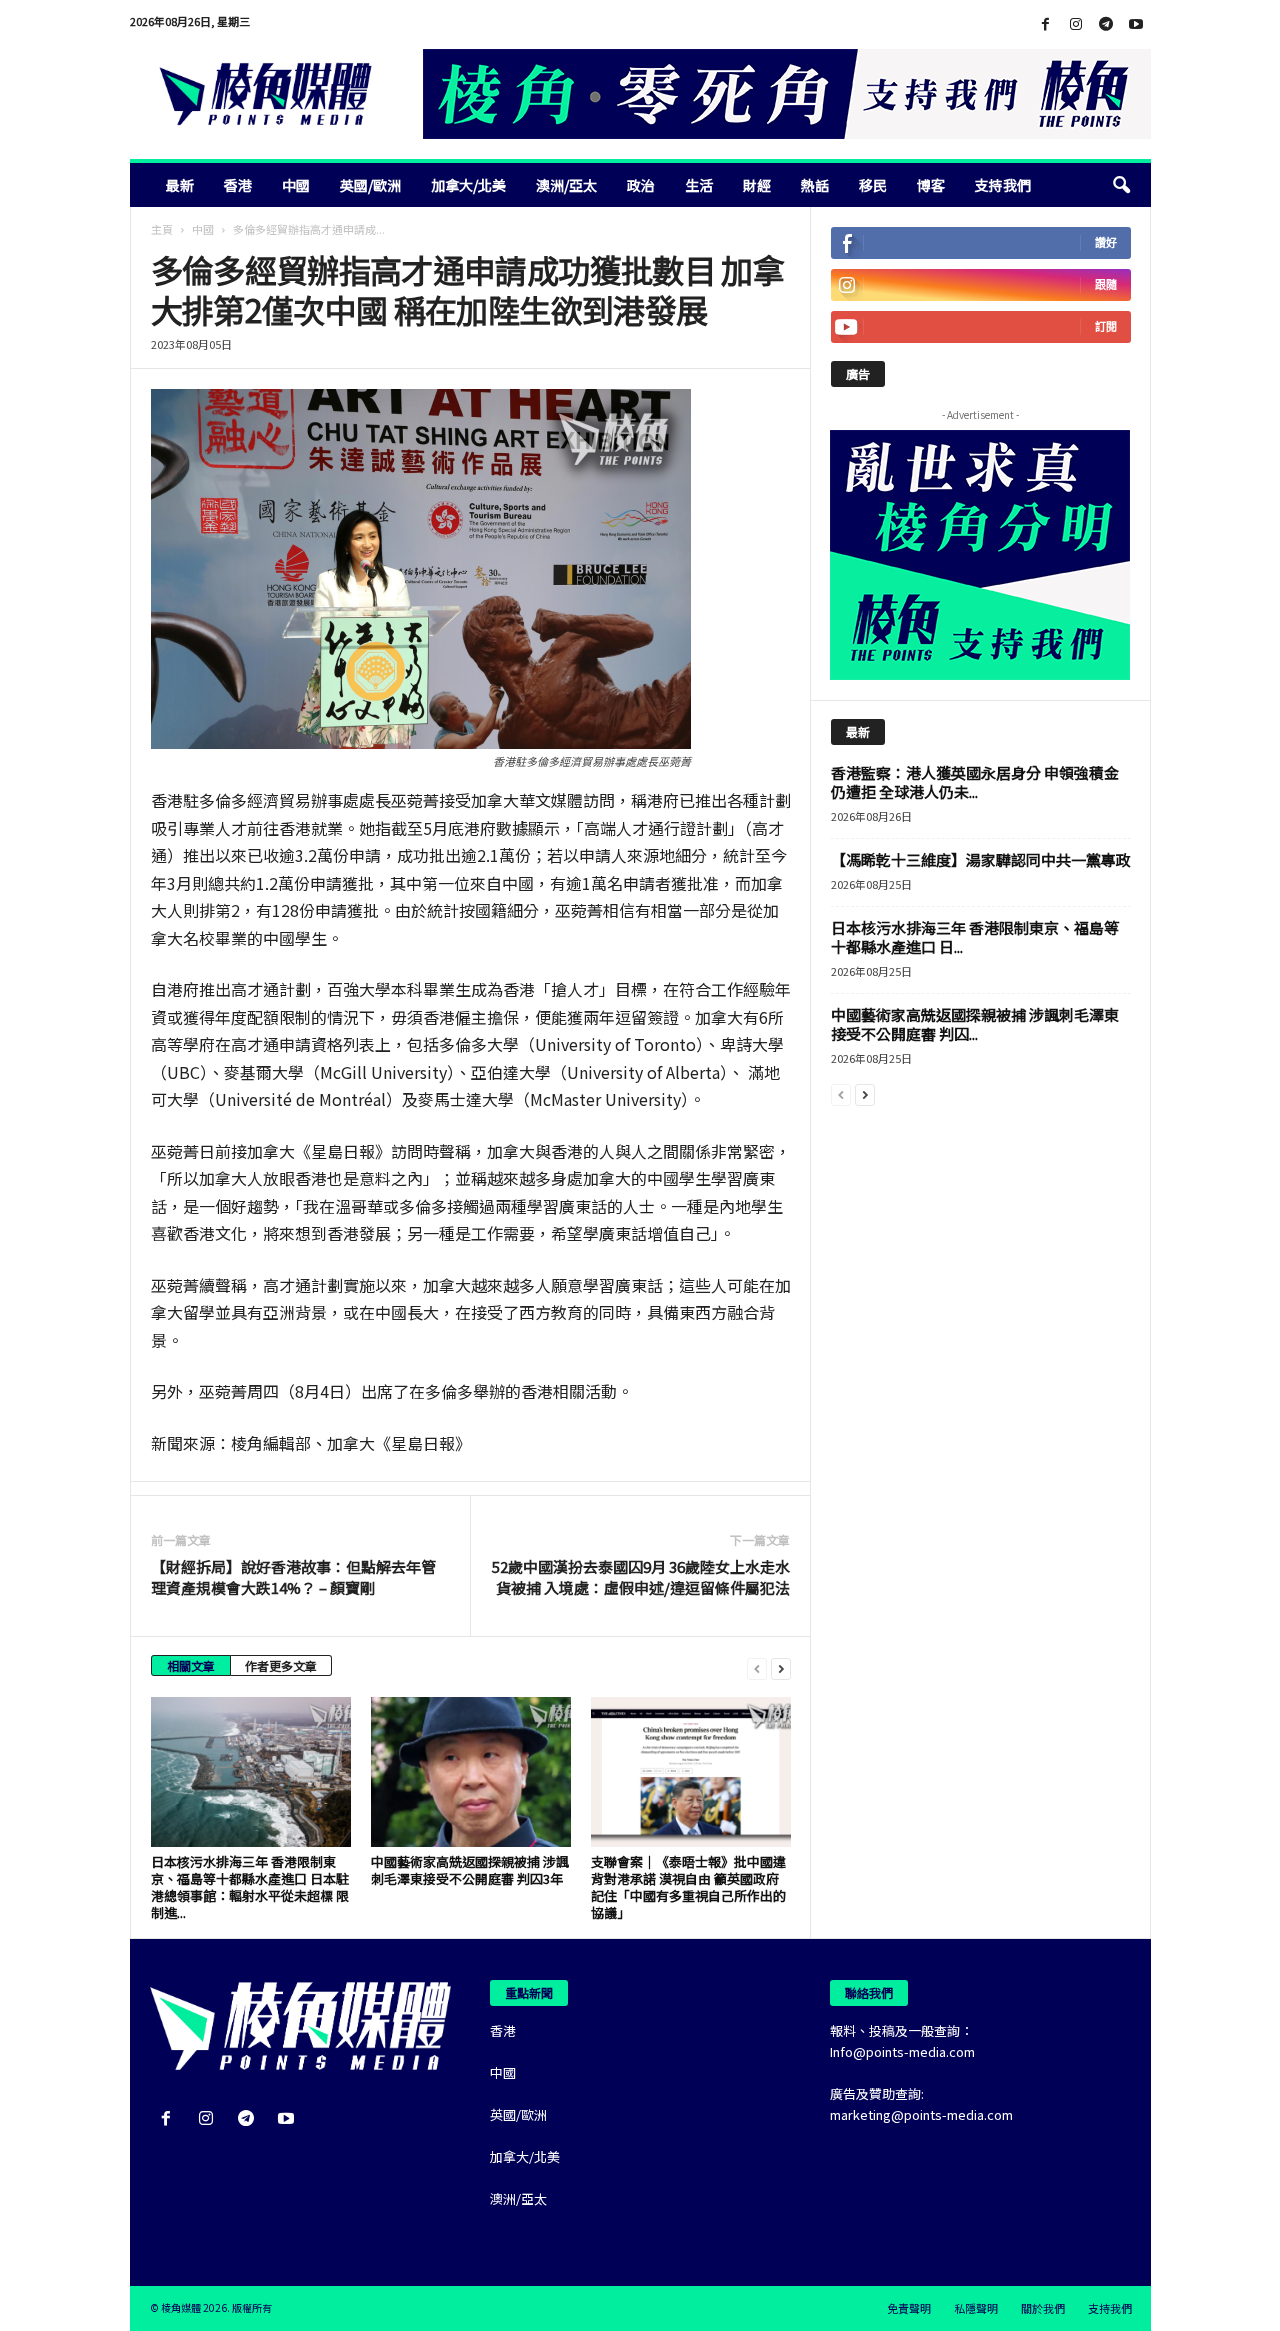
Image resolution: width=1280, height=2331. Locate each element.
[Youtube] (1136, 24)
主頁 (162, 229)
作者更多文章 (281, 1665)
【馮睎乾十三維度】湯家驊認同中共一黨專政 (981, 859)
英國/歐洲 (370, 185)
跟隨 (1106, 284)
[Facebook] (1046, 24)
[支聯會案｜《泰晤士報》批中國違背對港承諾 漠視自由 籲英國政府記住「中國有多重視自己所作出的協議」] (691, 1772)
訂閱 (1106, 326)
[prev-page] (757, 1667)
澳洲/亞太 (566, 185)
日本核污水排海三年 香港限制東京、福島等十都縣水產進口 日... (975, 937)
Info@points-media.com (902, 2051)
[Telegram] (1106, 24)
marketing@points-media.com (921, 2114)
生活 (699, 185)
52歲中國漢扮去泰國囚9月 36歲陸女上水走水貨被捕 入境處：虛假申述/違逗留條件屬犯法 (641, 1577)
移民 (873, 185)
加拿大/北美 (468, 185)
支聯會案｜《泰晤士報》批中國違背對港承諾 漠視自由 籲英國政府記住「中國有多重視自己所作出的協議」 (688, 1887)
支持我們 (1003, 185)
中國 (296, 185)
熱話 (815, 185)
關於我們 (1043, 2308)
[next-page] (781, 1667)
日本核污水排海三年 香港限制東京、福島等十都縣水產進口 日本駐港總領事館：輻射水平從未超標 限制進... (250, 1887)
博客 (931, 185)
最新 (180, 185)
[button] (1121, 185)
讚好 (1106, 242)
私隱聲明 (976, 2308)
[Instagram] (1076, 24)
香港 (238, 185)
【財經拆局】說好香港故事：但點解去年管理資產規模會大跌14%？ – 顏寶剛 (293, 1577)
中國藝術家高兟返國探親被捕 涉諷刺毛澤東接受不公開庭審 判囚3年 (470, 1870)
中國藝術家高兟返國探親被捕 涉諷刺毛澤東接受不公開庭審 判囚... (975, 1024)
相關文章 (191, 1665)
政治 (641, 185)
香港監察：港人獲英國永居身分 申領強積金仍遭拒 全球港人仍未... (975, 782)
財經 (757, 185)
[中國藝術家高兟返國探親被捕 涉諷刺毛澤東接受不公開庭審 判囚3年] (471, 1772)
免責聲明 (909, 2308)
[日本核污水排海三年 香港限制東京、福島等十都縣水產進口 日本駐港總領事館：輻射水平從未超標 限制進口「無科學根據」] (251, 1772)
